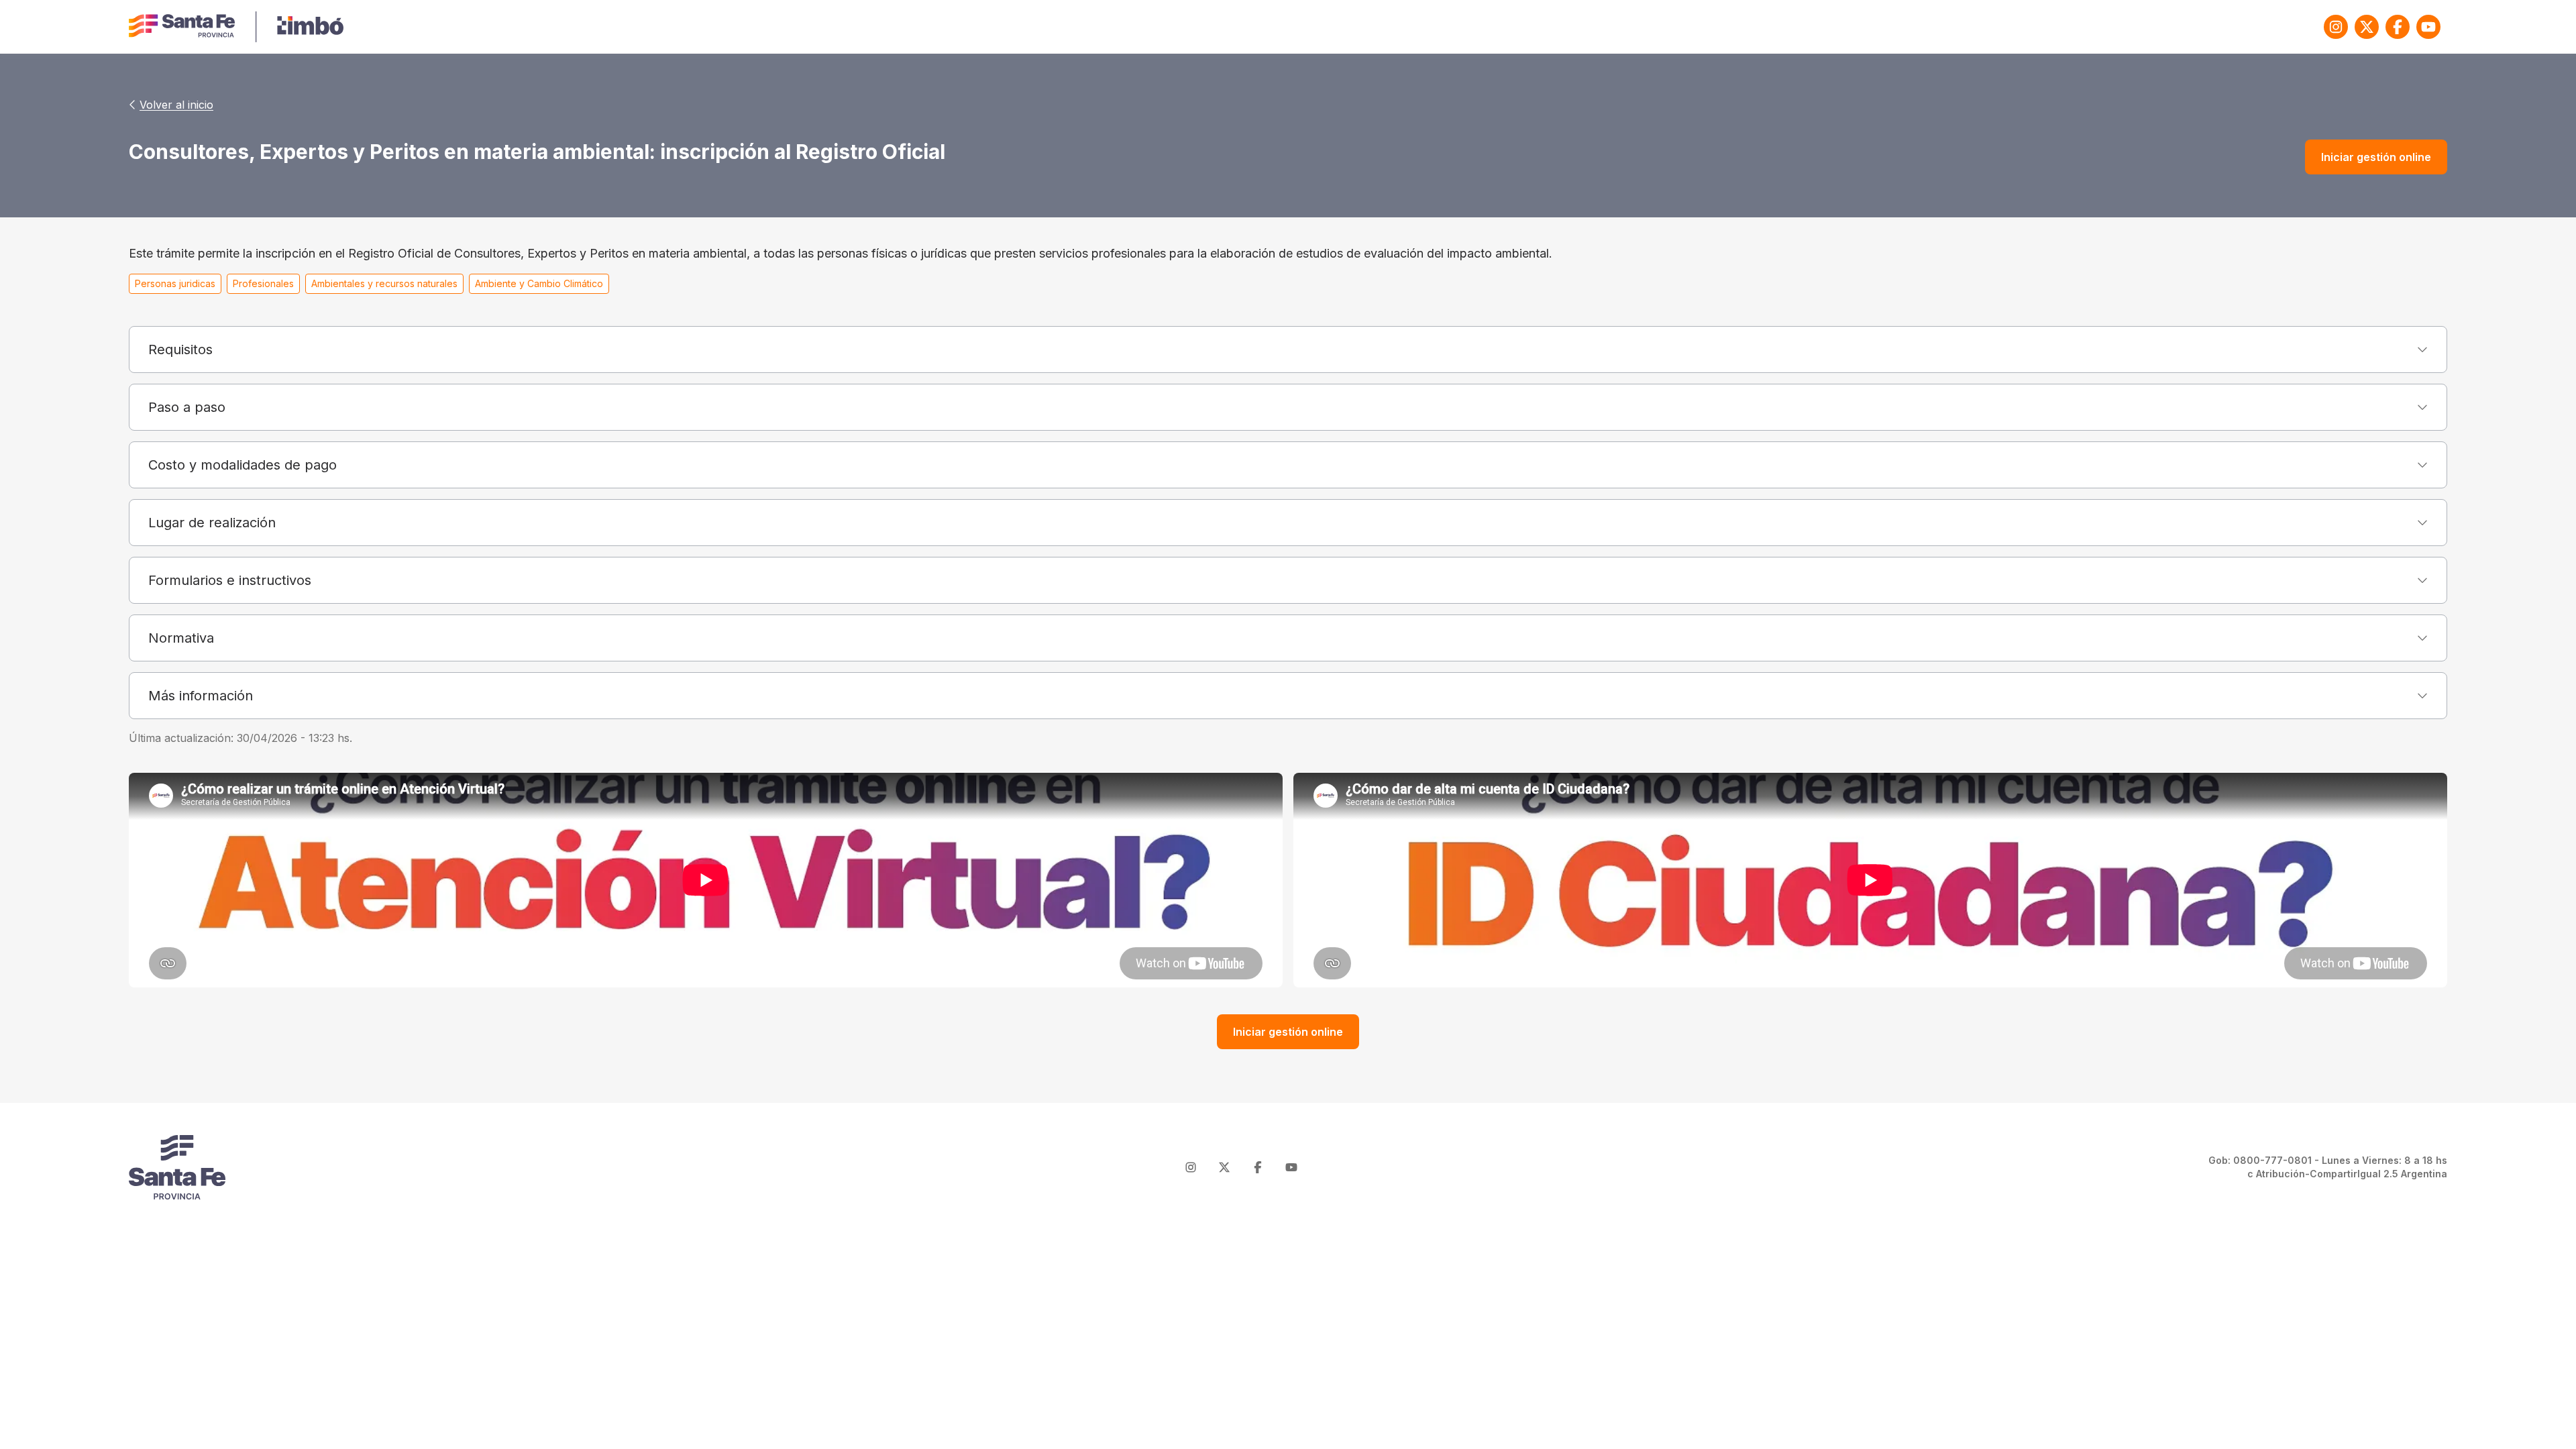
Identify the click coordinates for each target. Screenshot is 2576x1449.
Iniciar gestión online (2376, 157)
